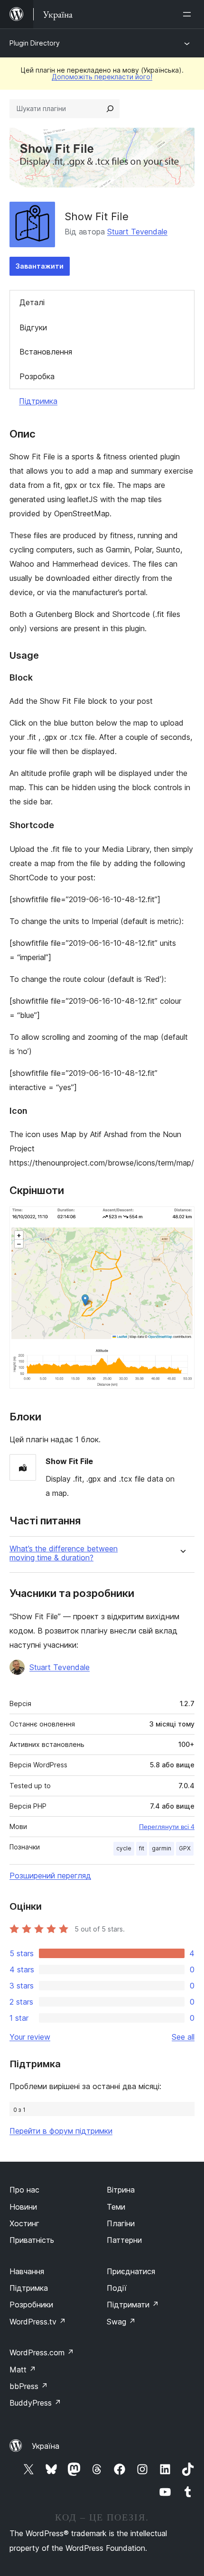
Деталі (32, 302)
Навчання (27, 2271)
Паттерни (124, 2240)
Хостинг (24, 2223)
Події (117, 2288)
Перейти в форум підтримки (61, 2131)
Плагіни (121, 2223)
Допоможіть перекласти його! (102, 77)
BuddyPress (35, 2403)
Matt (23, 2370)
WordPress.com (42, 2352)
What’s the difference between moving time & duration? (64, 1553)
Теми (116, 2207)
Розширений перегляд (50, 1876)
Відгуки (33, 327)
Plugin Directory (35, 43)
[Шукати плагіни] (110, 109)
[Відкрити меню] (189, 14)
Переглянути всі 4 (167, 1827)
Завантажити (40, 266)
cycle (124, 1848)
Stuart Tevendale (137, 232)
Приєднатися (131, 2271)
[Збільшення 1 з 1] (182, 1219)
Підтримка (38, 401)
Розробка (37, 376)
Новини (23, 2207)
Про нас (24, 2190)
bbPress (29, 2386)
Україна (46, 2446)
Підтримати (133, 2305)
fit (142, 1848)
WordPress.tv (38, 2322)
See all (183, 2037)
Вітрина (121, 2190)
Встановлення (46, 352)
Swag (121, 2322)
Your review (30, 2037)
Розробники (31, 2305)
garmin (162, 1848)
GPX (185, 1848)
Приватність (32, 2240)
